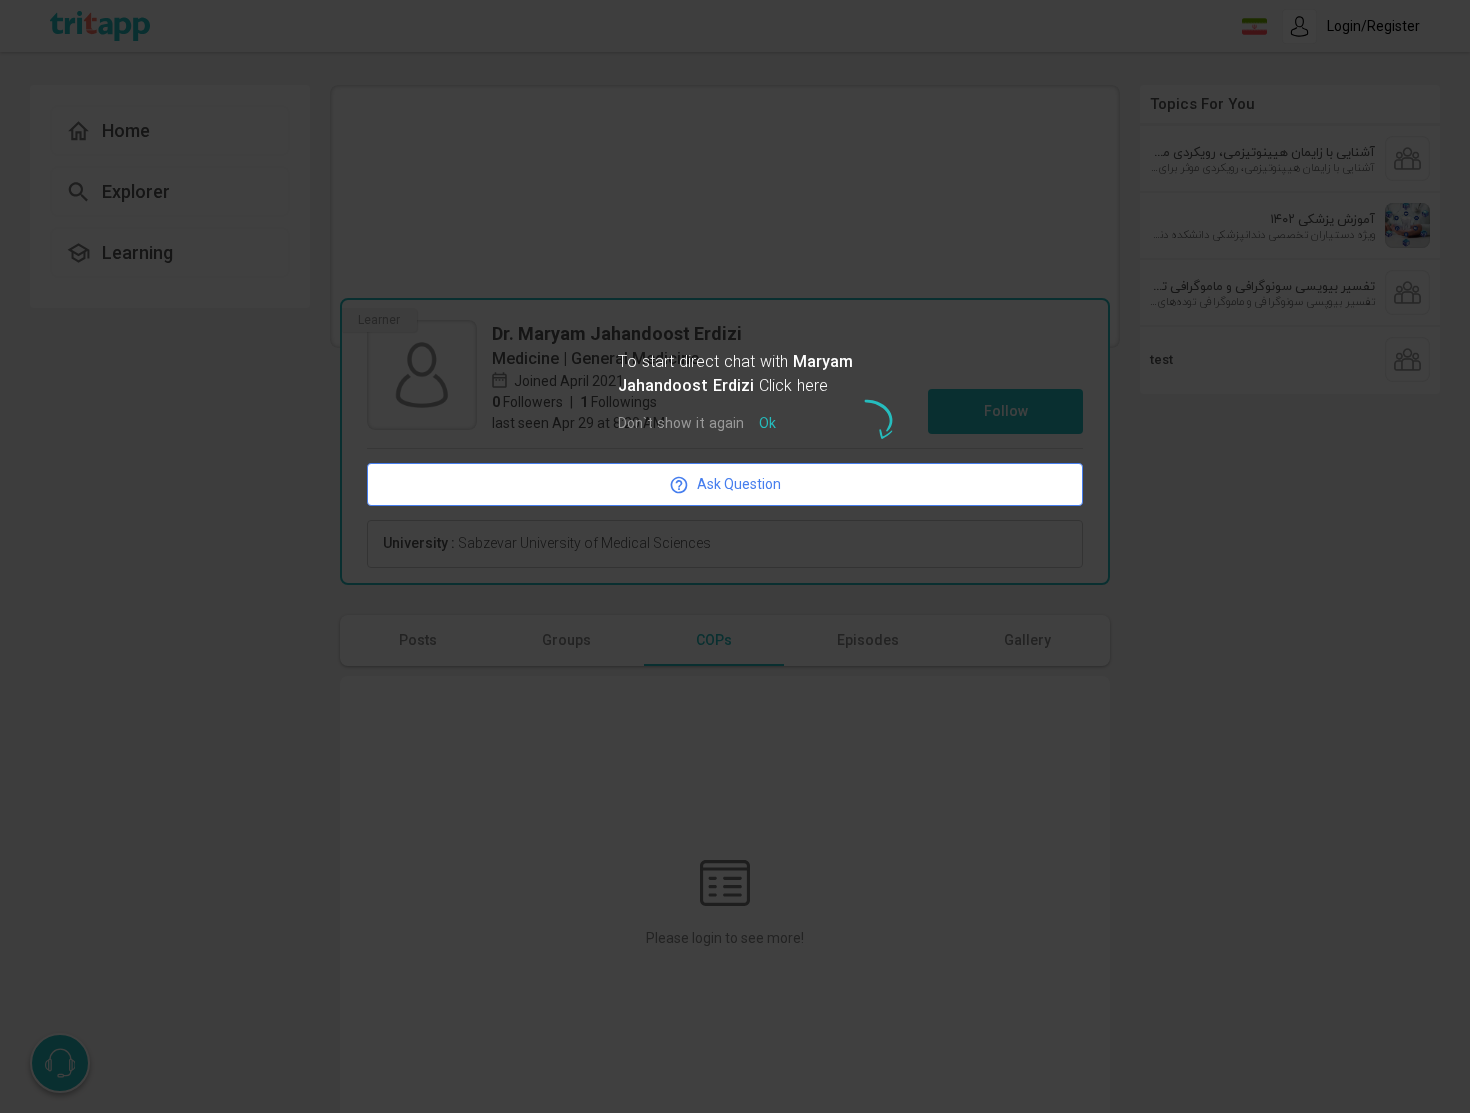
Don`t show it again (681, 424)
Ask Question (739, 484)
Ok (767, 424)
